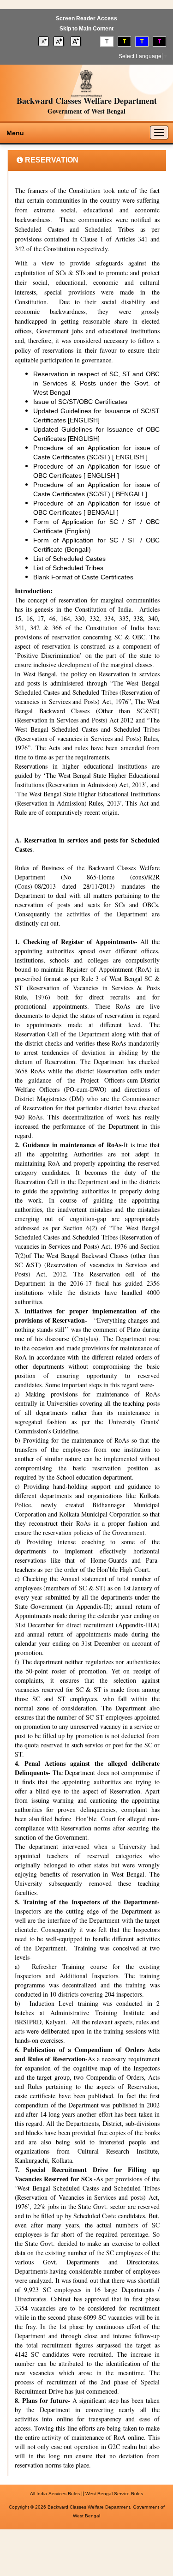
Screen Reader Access (86, 18)
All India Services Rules (55, 2494)
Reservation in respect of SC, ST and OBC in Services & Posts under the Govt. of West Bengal (96, 383)
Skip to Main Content (86, 29)
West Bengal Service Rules (114, 2494)
